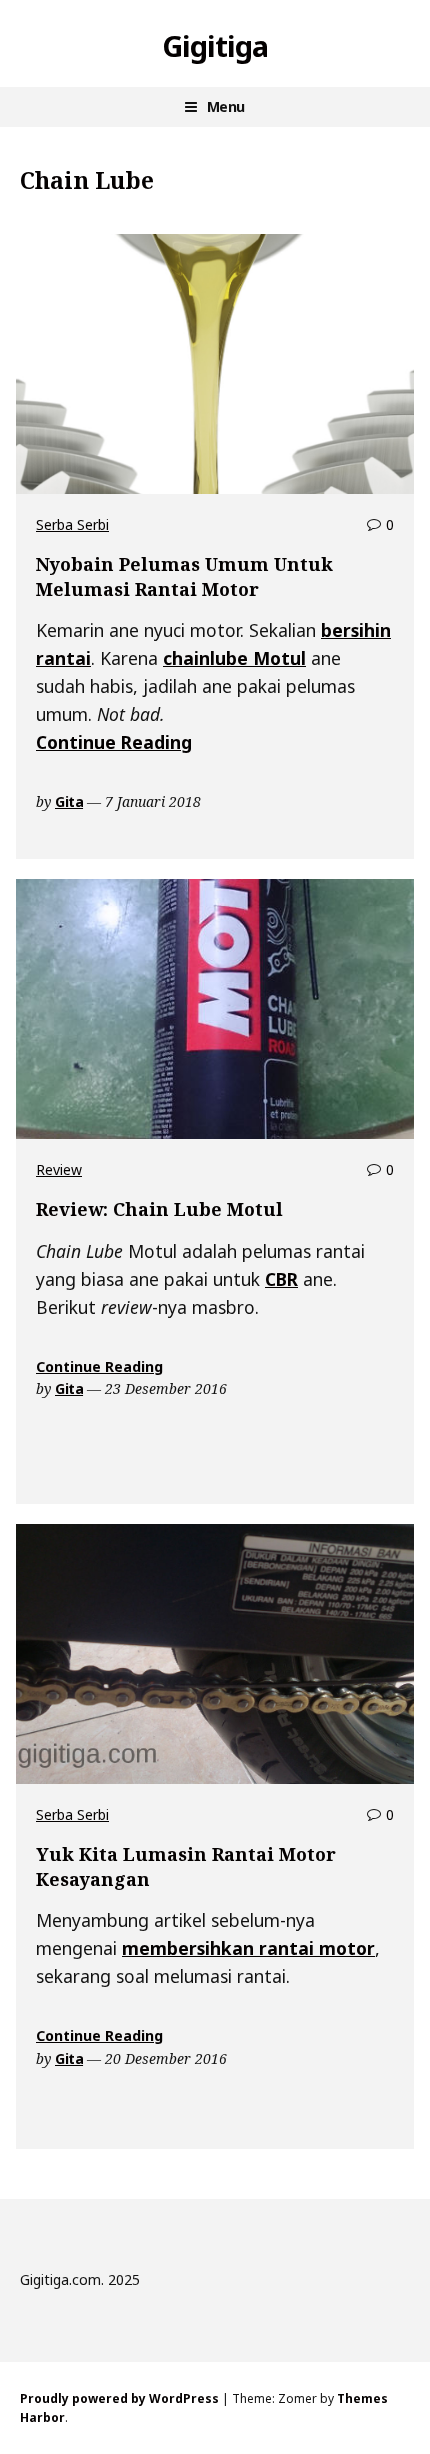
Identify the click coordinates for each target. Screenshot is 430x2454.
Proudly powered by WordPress (119, 2398)
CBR (281, 1279)
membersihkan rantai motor (248, 1948)
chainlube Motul (234, 658)
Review (59, 1169)
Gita (69, 801)
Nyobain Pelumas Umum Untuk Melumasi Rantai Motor (184, 576)
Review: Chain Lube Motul (159, 1209)
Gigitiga (215, 46)
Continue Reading (114, 742)
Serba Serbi (72, 524)
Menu (226, 106)
